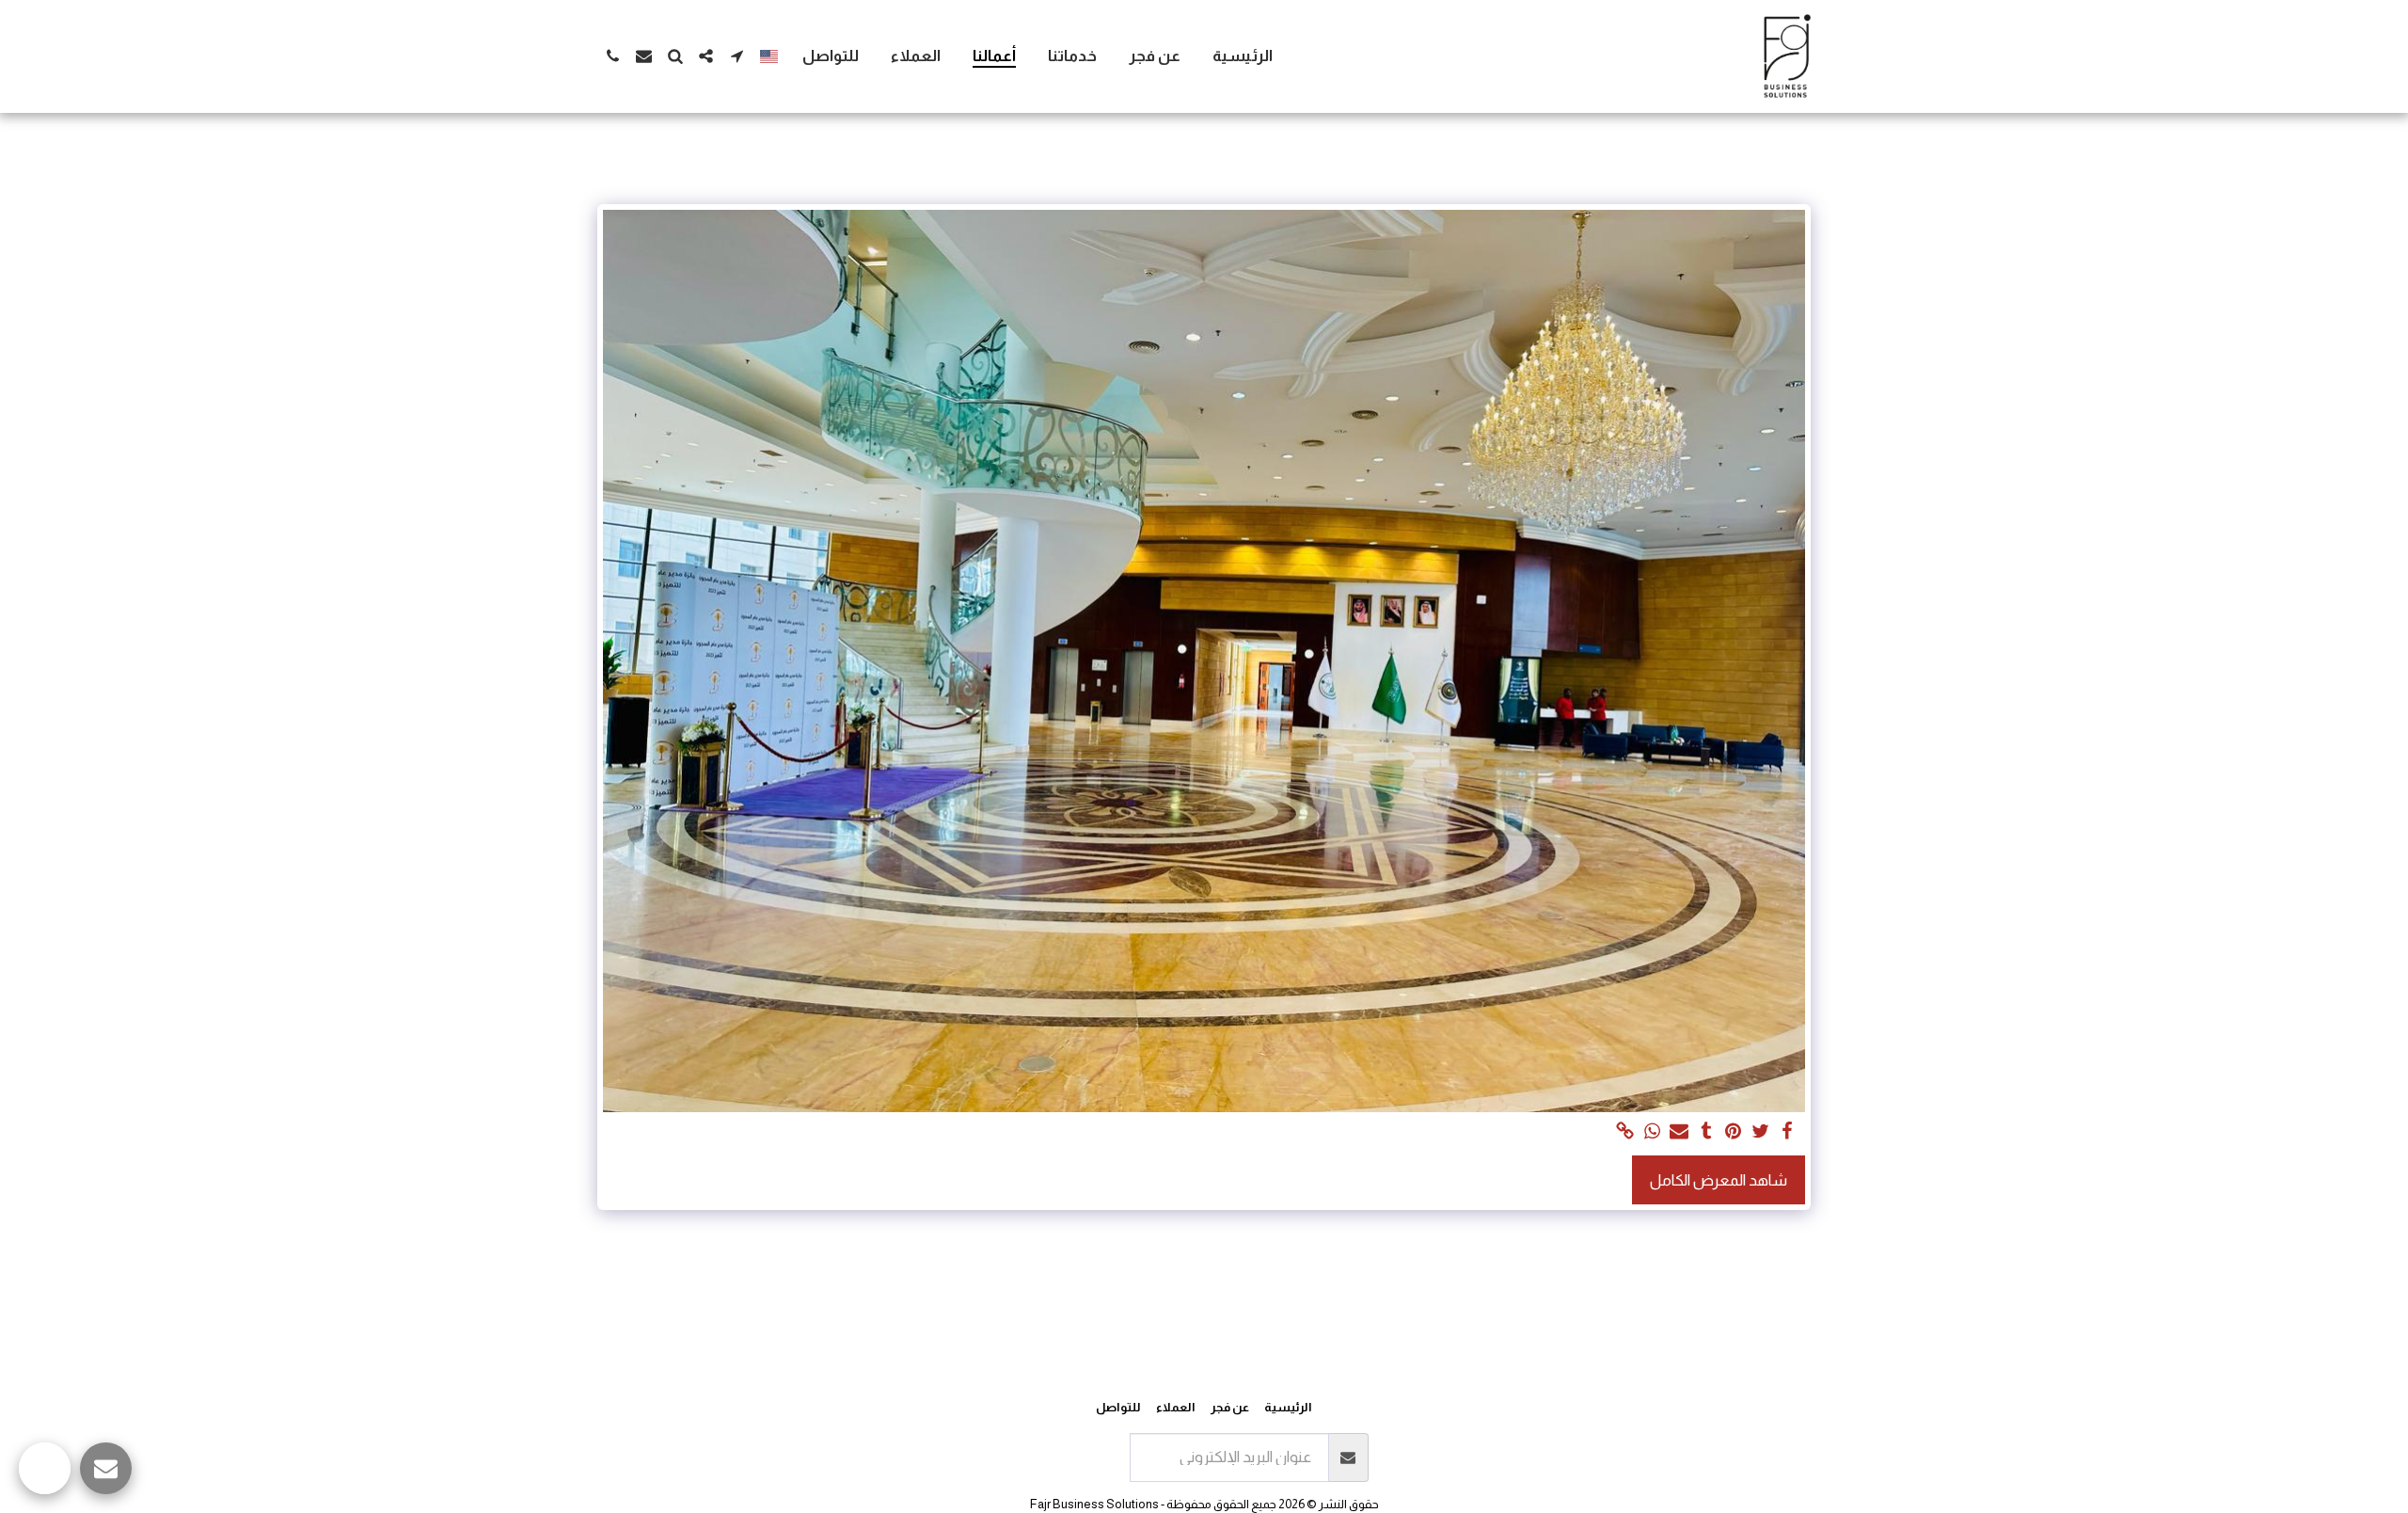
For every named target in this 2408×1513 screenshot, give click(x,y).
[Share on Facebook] (1788, 1132)
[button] (737, 56)
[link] (1625, 1132)
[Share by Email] (1679, 1132)
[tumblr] (1707, 1132)
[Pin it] (1733, 1132)
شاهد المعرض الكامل (1719, 1180)
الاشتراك (1085, 1457)
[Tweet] (1760, 1132)
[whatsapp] (1652, 1132)
